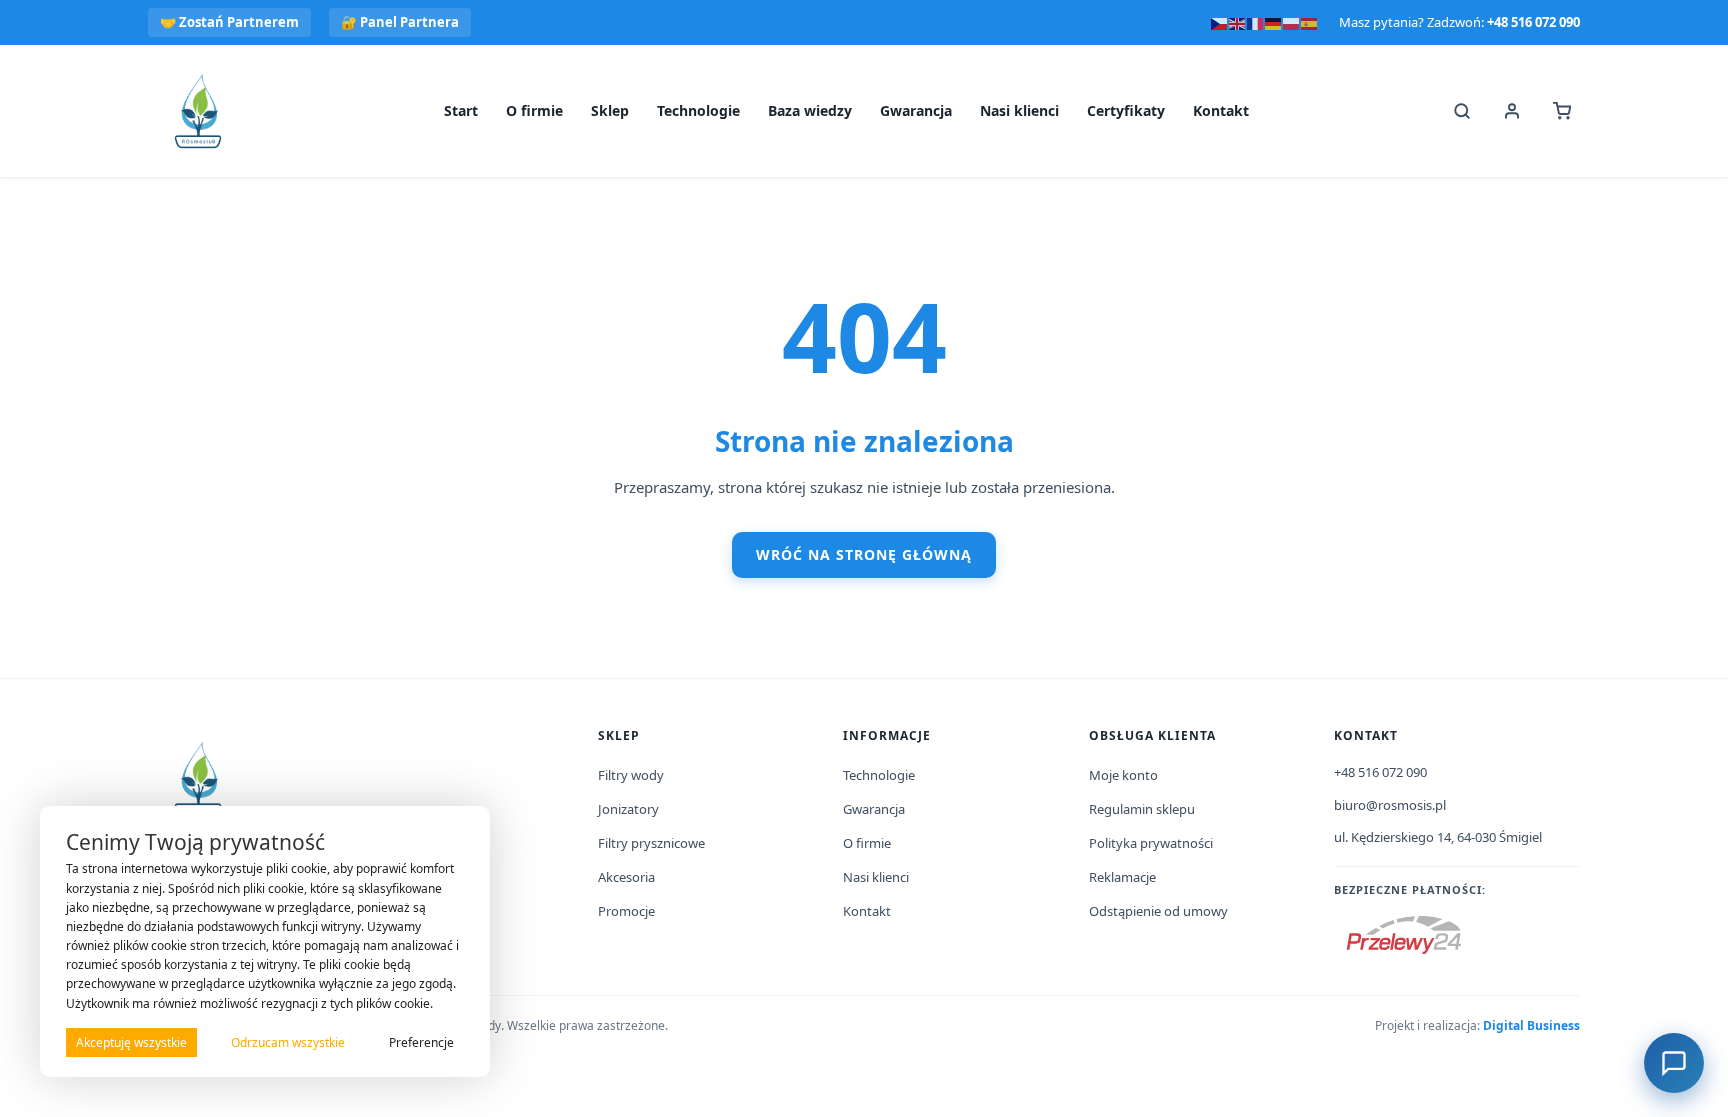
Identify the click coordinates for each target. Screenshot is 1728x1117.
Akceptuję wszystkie (131, 1042)
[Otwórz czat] (1674, 1063)
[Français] (1256, 22)
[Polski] (1292, 22)
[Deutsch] (1274, 22)
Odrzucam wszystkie (288, 1042)
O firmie (534, 110)
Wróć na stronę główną (864, 554)
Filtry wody (631, 775)
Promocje (626, 911)
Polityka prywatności (1151, 843)
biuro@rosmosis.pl (1390, 805)
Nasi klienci (1019, 110)
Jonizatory (628, 809)
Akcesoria (626, 877)
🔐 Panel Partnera (400, 22)
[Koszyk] (1562, 111)
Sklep (610, 110)
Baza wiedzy (810, 110)
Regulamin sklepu (1142, 809)
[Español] (1310, 22)
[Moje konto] (1512, 111)
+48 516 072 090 (1533, 22)
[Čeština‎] (1220, 22)
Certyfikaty (1126, 110)
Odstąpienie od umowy (1158, 911)
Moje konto (1123, 775)
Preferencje (421, 1042)
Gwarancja (916, 110)
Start (461, 110)
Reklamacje (1122, 877)
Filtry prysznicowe (651, 843)
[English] (1238, 22)
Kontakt (1221, 110)
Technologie (698, 110)
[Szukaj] (1462, 111)
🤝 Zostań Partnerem (229, 22)
